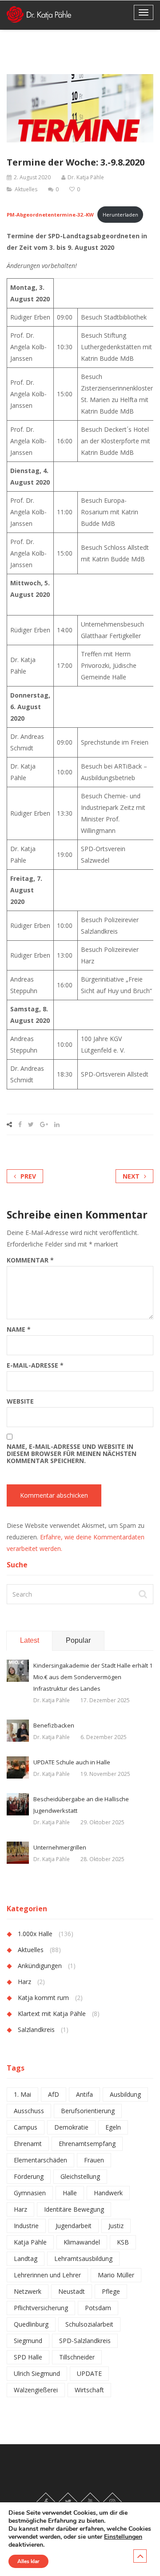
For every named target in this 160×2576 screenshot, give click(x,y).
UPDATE (89, 2373)
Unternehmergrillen (60, 1847)
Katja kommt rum (43, 1998)
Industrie (26, 2226)
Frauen (94, 2160)
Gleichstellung (80, 2176)
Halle (70, 2193)
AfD (54, 2094)
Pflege (111, 2291)
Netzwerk (28, 2291)
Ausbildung (125, 2094)
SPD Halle (28, 2357)
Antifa (84, 2094)
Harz (24, 1982)
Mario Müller (116, 2275)
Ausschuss (29, 2111)
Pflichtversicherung (41, 2308)
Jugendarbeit (74, 2226)
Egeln (113, 2127)
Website (20, 1401)
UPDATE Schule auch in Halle (72, 1762)
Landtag (26, 2258)
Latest (30, 1640)
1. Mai (22, 2094)
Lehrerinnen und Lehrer (47, 2275)
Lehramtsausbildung (83, 2258)
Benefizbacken (54, 1725)
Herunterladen (120, 215)
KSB (123, 2242)
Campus (26, 2127)
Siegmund (28, 2341)
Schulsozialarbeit (89, 2324)
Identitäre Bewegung (74, 2209)
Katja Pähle (30, 2242)
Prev (28, 1176)
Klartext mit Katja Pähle (52, 2014)
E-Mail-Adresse (35, 1365)
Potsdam (98, 2308)
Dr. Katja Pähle (86, 177)
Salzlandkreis (36, 2030)
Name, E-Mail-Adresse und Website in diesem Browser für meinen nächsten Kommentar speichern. (72, 1454)
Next (131, 1176)
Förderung (29, 2176)
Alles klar (28, 2561)
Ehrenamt (28, 2144)
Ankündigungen (40, 1966)
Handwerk (108, 2193)
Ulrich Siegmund (37, 2373)
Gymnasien (30, 2193)
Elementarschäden (40, 2160)
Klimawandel (82, 2242)
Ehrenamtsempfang (87, 2144)
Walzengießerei (36, 2390)
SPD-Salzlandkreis (85, 2341)
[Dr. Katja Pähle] (39, 14)
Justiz (116, 2226)
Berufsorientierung (88, 2111)
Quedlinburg (31, 2324)
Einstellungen (123, 2537)
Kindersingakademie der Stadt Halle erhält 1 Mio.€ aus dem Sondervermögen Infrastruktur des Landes (93, 1677)
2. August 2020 (32, 177)
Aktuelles (26, 189)
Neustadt (72, 2291)
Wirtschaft (89, 2390)
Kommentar (30, 1260)
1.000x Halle (35, 1934)
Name (19, 1329)
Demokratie (71, 2127)
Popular (78, 1640)
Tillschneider (77, 2357)
